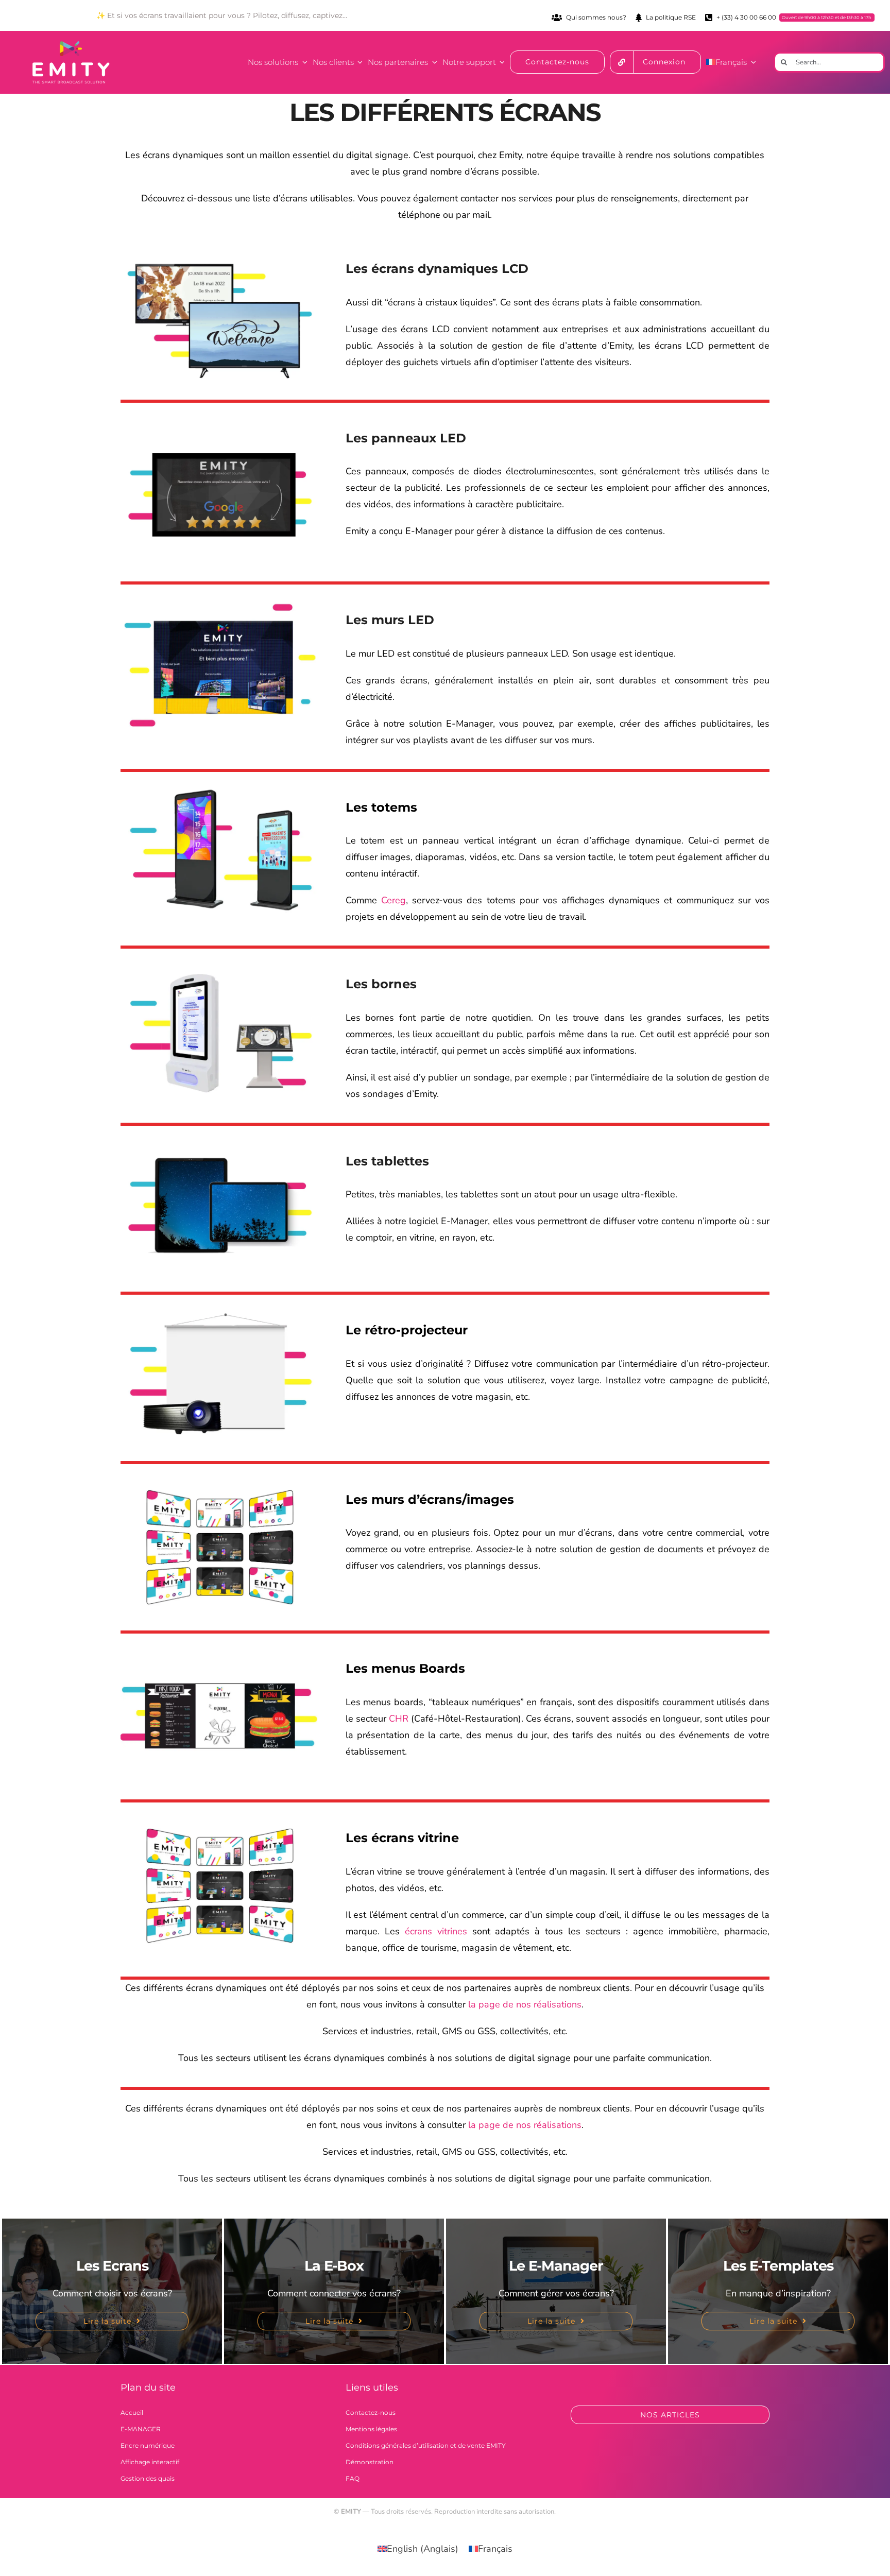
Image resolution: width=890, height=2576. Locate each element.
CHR (399, 1719)
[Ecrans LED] (220, 431)
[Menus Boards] (220, 1648)
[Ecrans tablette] (220, 1141)
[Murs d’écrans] (220, 1479)
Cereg (393, 900)
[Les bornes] (220, 964)
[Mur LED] (220, 599)
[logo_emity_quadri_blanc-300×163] (71, 46)
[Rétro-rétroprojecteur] (220, 1310)
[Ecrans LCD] (220, 248)
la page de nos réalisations (525, 2004)
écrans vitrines (436, 1931)
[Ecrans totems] (220, 787)
